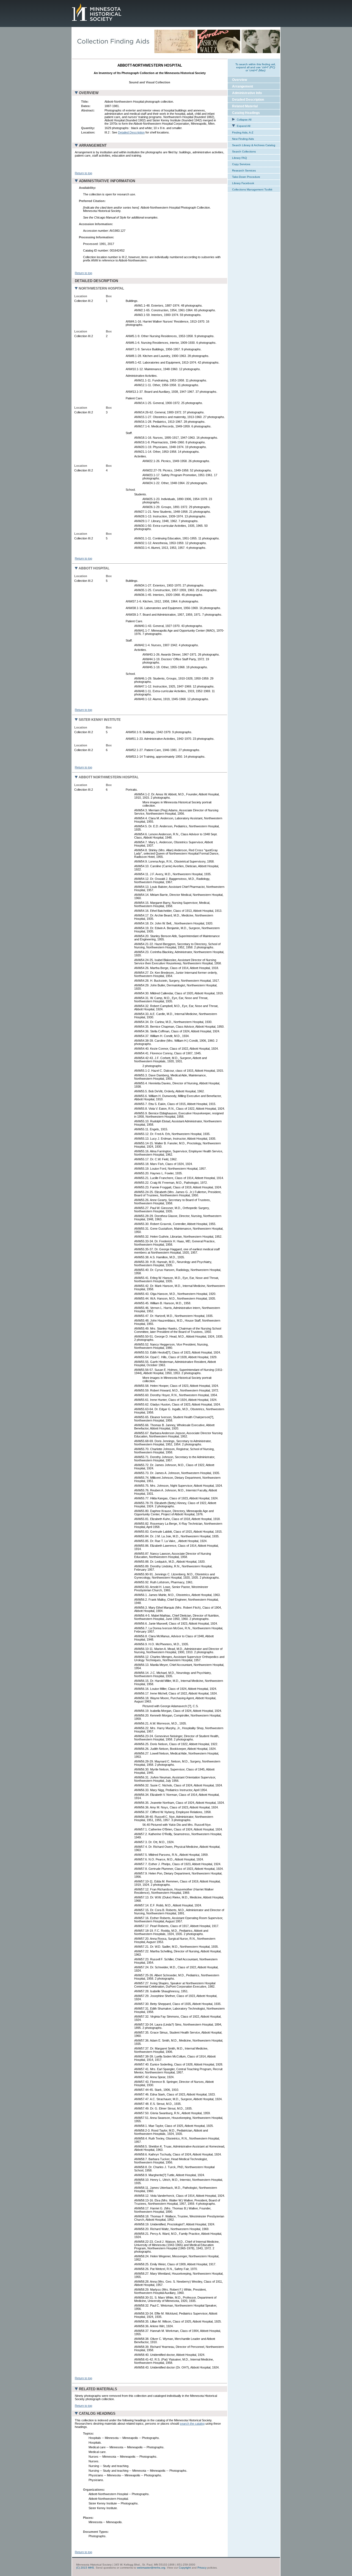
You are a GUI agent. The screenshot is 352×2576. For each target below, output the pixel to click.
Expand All (243, 126)
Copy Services (241, 164)
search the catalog (192, 2424)
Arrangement (243, 86)
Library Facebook (243, 183)
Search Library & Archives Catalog (254, 145)
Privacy (202, 2568)
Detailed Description (131, 132)
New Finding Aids (243, 139)
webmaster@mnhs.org (151, 2568)
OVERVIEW (89, 93)
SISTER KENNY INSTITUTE (100, 720)
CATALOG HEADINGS (97, 2413)
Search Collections (244, 152)
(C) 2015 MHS (85, 2568)
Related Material (245, 106)
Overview (240, 80)
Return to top (83, 173)
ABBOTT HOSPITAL (94, 568)
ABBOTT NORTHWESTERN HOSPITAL (109, 777)
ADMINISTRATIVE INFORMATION (107, 181)
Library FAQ (240, 158)
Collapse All (244, 120)
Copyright (185, 2568)
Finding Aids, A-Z (243, 133)
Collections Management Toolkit (252, 189)
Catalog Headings (246, 113)
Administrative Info (247, 93)
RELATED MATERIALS (98, 2389)
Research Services (244, 170)
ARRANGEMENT (93, 145)
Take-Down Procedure (246, 177)
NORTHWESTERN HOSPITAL (101, 288)
